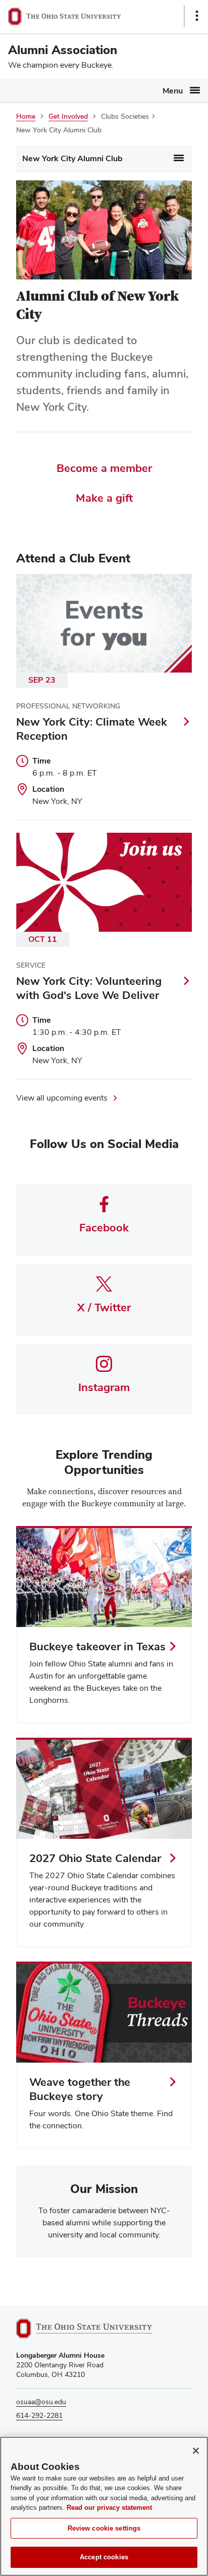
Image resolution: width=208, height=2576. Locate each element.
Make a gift (104, 498)
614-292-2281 (39, 2415)
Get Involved (68, 116)
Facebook (104, 1227)
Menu (173, 91)
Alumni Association (63, 50)
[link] (104, 1625)
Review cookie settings (104, 2528)
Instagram (104, 1387)
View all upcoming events (62, 1098)
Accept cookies (104, 2557)
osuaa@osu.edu (41, 2402)
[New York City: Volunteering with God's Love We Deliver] (104, 956)
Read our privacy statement (109, 2508)
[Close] (196, 2451)
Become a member (104, 468)
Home (26, 116)
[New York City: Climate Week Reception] (104, 697)
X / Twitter (104, 1307)
